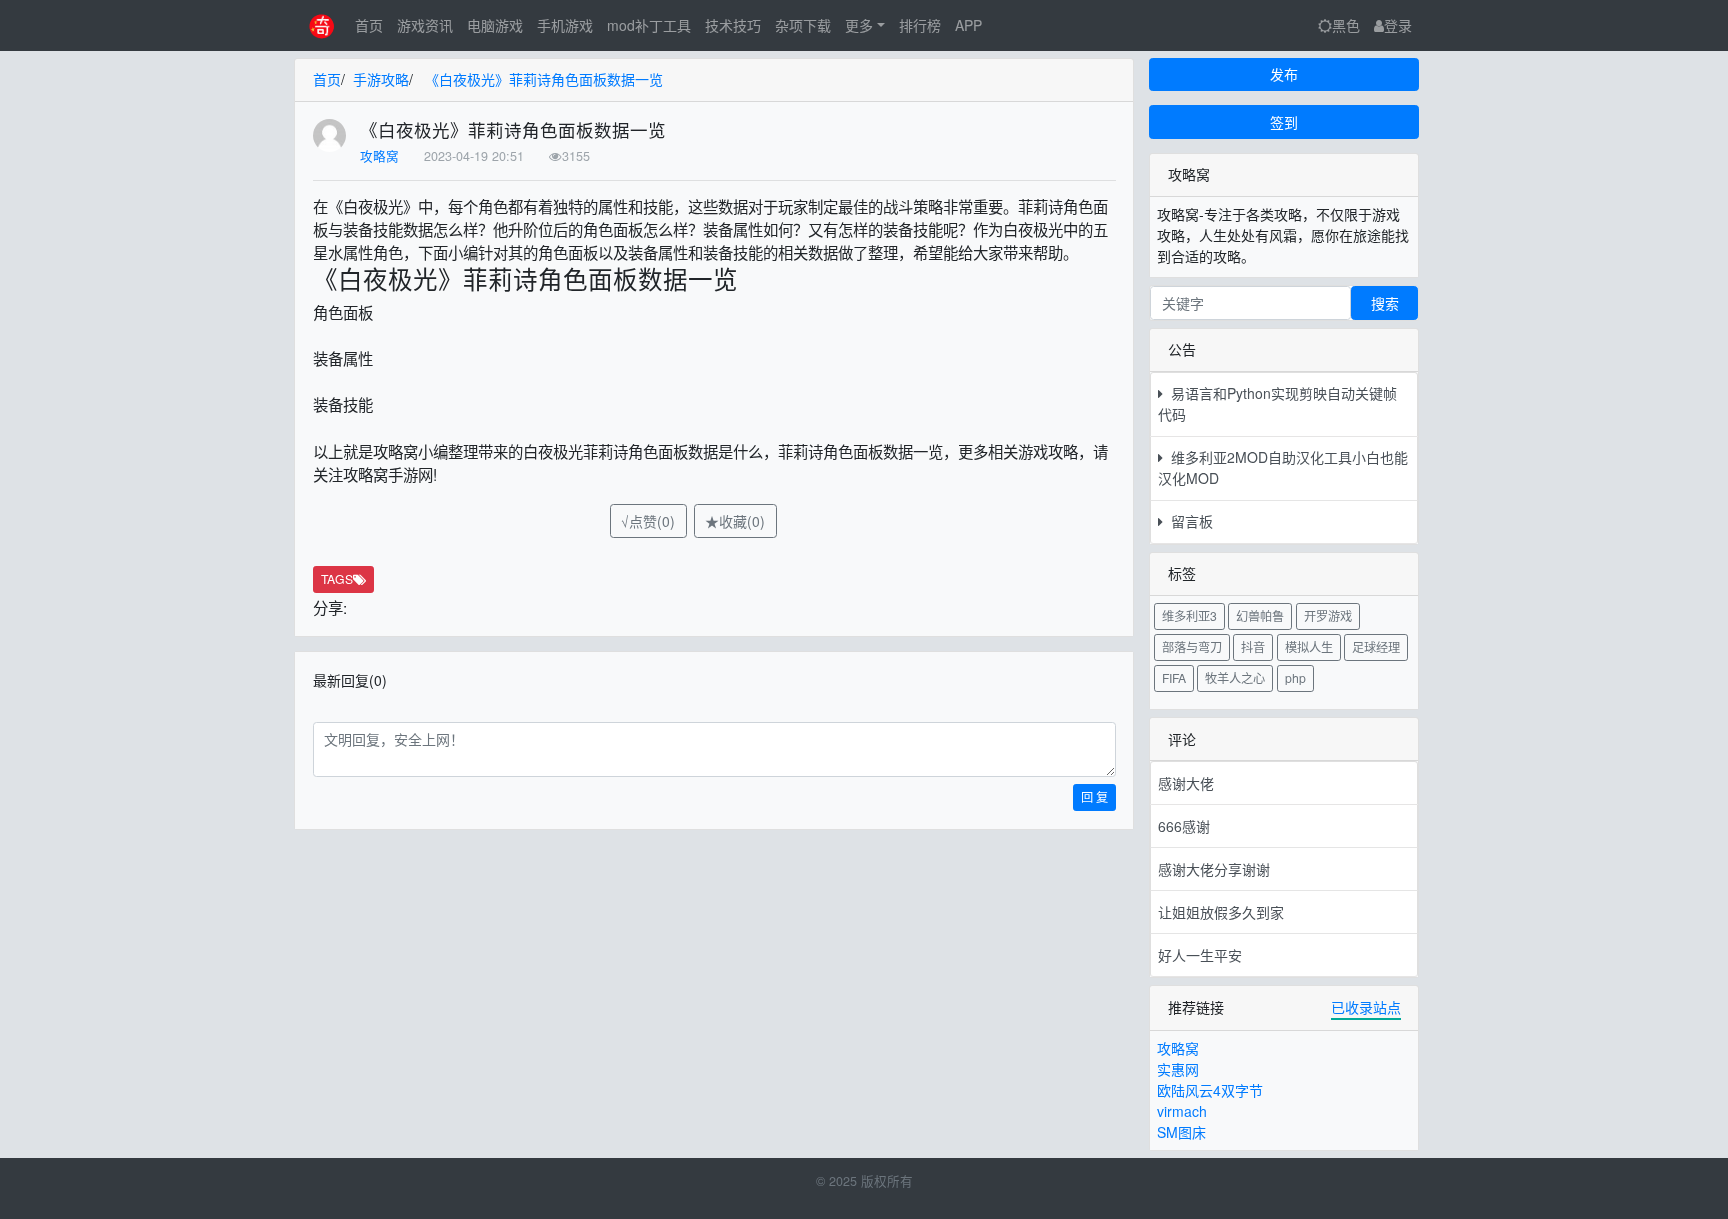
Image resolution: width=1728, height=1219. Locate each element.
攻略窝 (379, 156)
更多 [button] (859, 25)
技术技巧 (733, 25)
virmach (1182, 1111)
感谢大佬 (1186, 783)
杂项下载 (803, 25)
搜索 (1385, 303)
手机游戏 (565, 25)
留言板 (1188, 521)
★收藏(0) (735, 521)
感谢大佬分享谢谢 (1214, 869)
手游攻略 (381, 79)
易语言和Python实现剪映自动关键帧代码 (1277, 403)
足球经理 (1376, 646)
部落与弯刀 (1192, 646)
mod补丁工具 (649, 25)
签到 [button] (1284, 122)
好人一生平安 (1200, 955)
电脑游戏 (495, 25)
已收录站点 (1366, 1007)
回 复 (1094, 796)
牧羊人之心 (1235, 677)
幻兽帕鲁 (1260, 615)
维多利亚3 (1189, 615)
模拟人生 (1309, 646)
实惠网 (1178, 1069)
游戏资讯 (425, 25)
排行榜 (920, 25)
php (1295, 677)
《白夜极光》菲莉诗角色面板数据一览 (544, 79)
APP (968, 25)
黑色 (1346, 25)
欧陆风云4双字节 (1210, 1090)
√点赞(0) (648, 521)
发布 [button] (1284, 74)
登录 (1398, 25)
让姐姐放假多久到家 (1221, 912)
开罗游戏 (1328, 615)
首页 (369, 25)
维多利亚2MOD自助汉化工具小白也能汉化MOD (1283, 467)
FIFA (1174, 677)
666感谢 (1184, 826)
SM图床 (1181, 1132)
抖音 (1253, 646)
